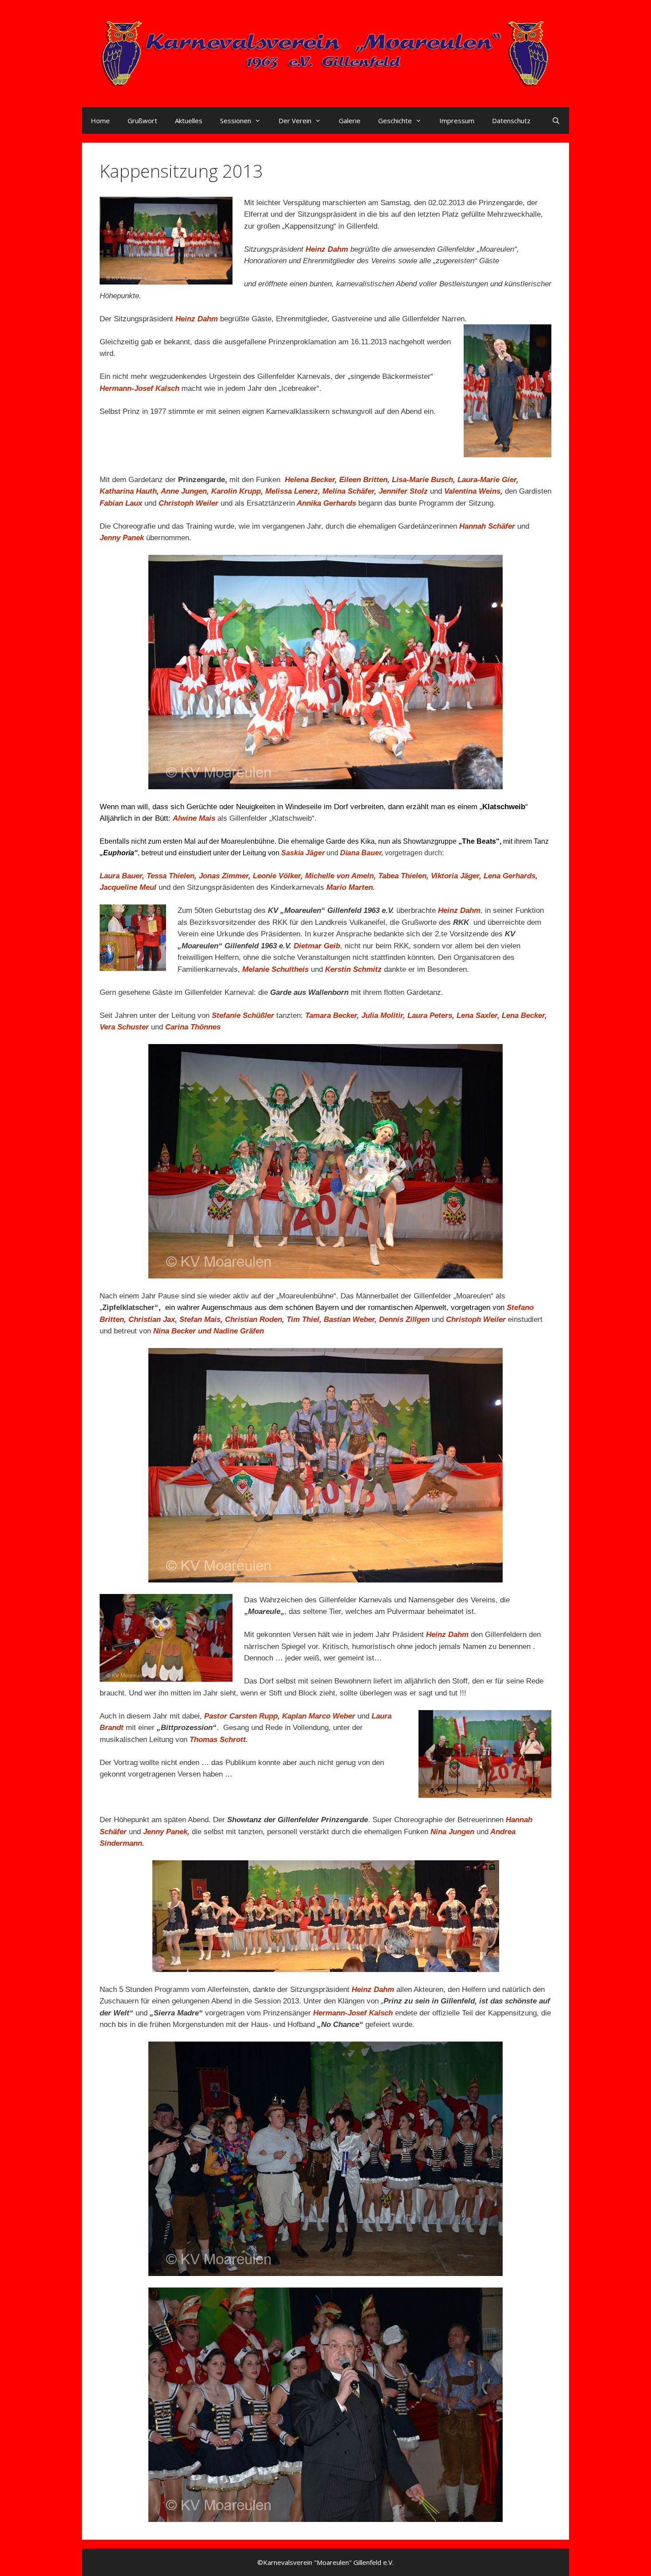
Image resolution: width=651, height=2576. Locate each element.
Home (100, 121)
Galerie (350, 121)
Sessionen (236, 121)
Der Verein (295, 121)
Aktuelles (189, 121)
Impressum (457, 121)
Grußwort (142, 121)
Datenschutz (511, 121)
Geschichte (395, 121)
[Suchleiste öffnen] (556, 121)
